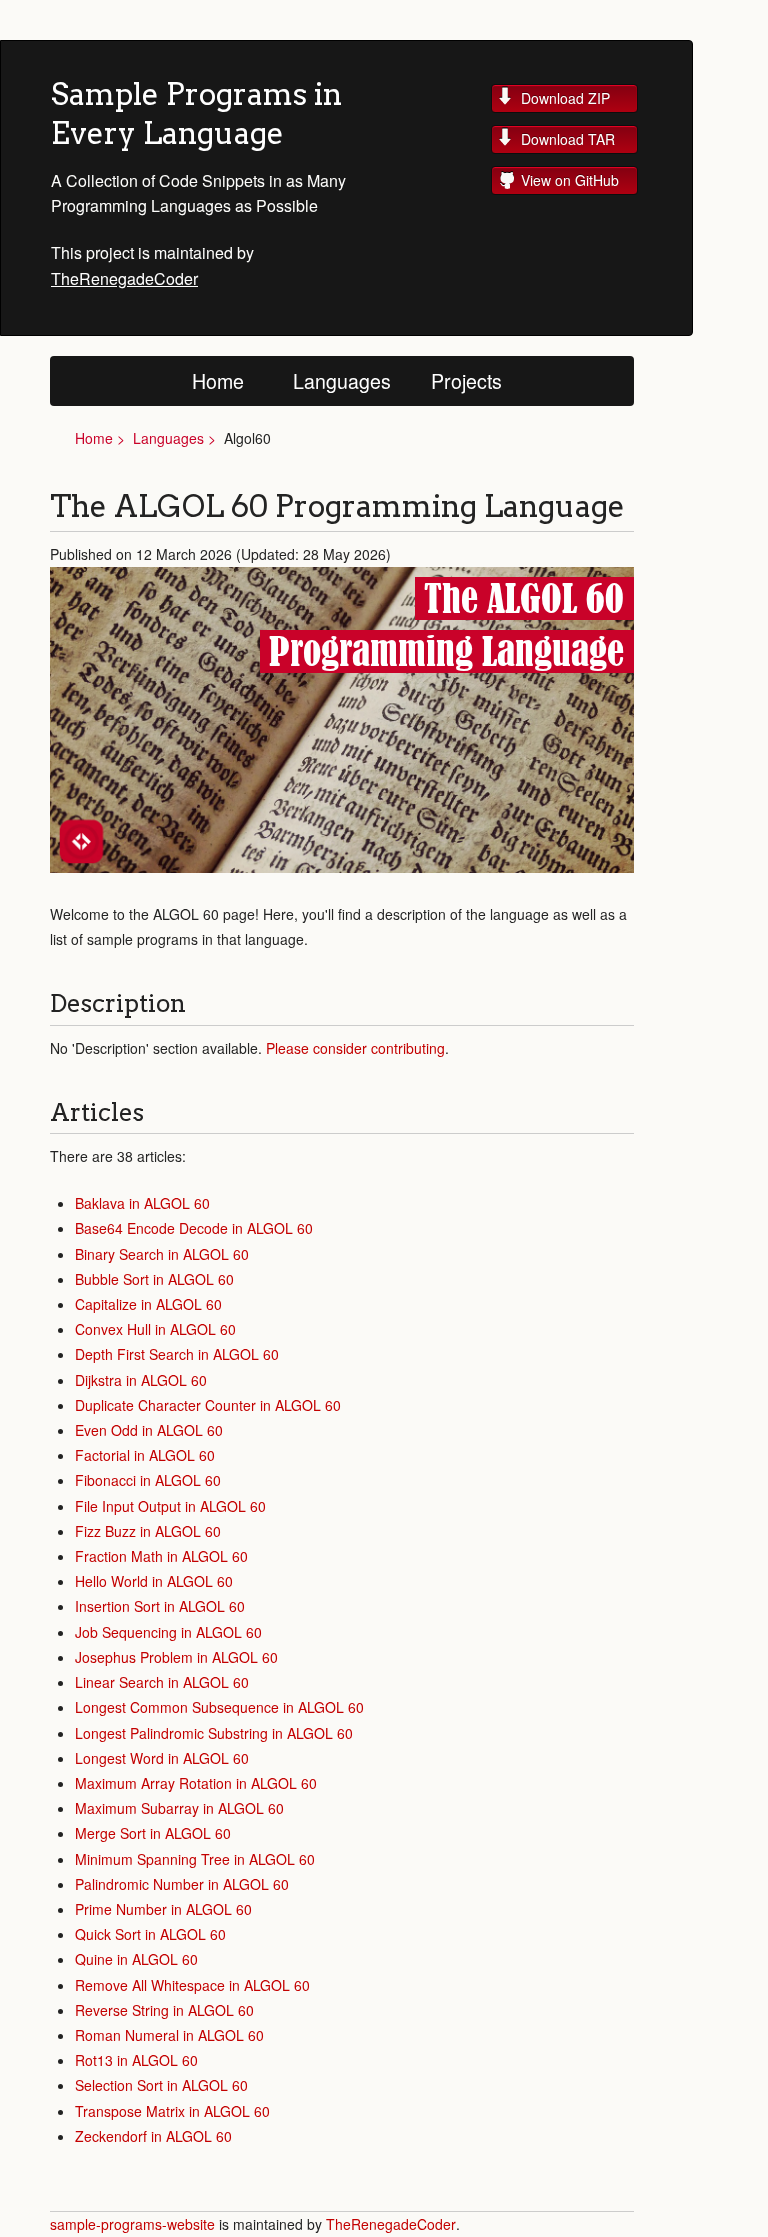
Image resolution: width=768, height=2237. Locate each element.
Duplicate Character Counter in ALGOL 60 (208, 1405)
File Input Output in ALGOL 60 (170, 1506)
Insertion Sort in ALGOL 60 (160, 1606)
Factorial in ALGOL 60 (145, 1455)
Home (218, 380)
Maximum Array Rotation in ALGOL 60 (196, 1783)
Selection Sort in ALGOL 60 (161, 2085)
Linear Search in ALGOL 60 (162, 1682)
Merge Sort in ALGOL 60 (153, 1833)
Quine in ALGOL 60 (136, 1959)
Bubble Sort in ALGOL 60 (154, 1279)
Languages (342, 380)
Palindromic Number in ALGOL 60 (182, 1884)
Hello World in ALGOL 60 (154, 1581)
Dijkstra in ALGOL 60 (141, 1380)
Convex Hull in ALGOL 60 (155, 1329)
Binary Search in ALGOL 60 (162, 1254)
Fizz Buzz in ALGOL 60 (148, 1531)
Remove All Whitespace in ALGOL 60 (192, 1985)
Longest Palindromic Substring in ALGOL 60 (214, 1733)
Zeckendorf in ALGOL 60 (153, 2136)
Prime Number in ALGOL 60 (163, 1909)
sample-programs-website (134, 2224)
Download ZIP (565, 98)
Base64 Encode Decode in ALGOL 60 (194, 1228)
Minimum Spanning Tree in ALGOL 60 (195, 1859)
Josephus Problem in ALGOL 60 (176, 1657)
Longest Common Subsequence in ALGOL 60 (219, 1707)
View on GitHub (570, 180)
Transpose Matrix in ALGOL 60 (172, 2111)
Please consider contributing (355, 1048)
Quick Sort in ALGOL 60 (150, 1934)
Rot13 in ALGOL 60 (136, 2060)
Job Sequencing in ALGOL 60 (168, 1632)
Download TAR (568, 139)
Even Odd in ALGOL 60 (149, 1430)
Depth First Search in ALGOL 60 (177, 1354)
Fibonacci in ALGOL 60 (148, 1480)
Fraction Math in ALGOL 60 (161, 1556)
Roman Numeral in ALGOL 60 (169, 2035)
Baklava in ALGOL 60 (142, 1203)
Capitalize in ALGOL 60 (148, 1304)
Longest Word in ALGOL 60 (162, 1758)
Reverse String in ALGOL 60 (164, 2010)
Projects (466, 380)
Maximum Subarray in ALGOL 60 (179, 1808)
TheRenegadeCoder (124, 278)
